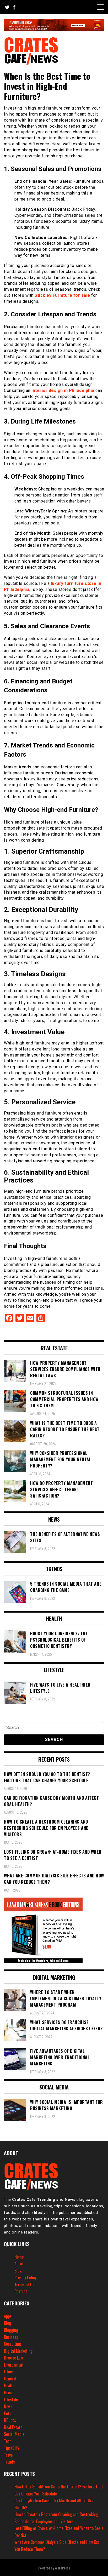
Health (9, 2385)
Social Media (14, 2434)
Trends (9, 2462)
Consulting (12, 2344)
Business (11, 2337)
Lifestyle (11, 2400)
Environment (14, 2365)
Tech (8, 2441)
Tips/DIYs (12, 2448)
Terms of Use (25, 2284)
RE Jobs (10, 2420)
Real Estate (13, 2427)
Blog (18, 2271)
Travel (9, 2455)
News (8, 2406)
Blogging (11, 2330)
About (19, 2264)
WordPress (62, 2568)
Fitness (10, 2372)
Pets (8, 2413)
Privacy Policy (25, 2277)
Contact (21, 2291)
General (10, 2379)
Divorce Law (13, 2358)
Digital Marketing (18, 2351)
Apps (8, 2316)
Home (19, 2257)
